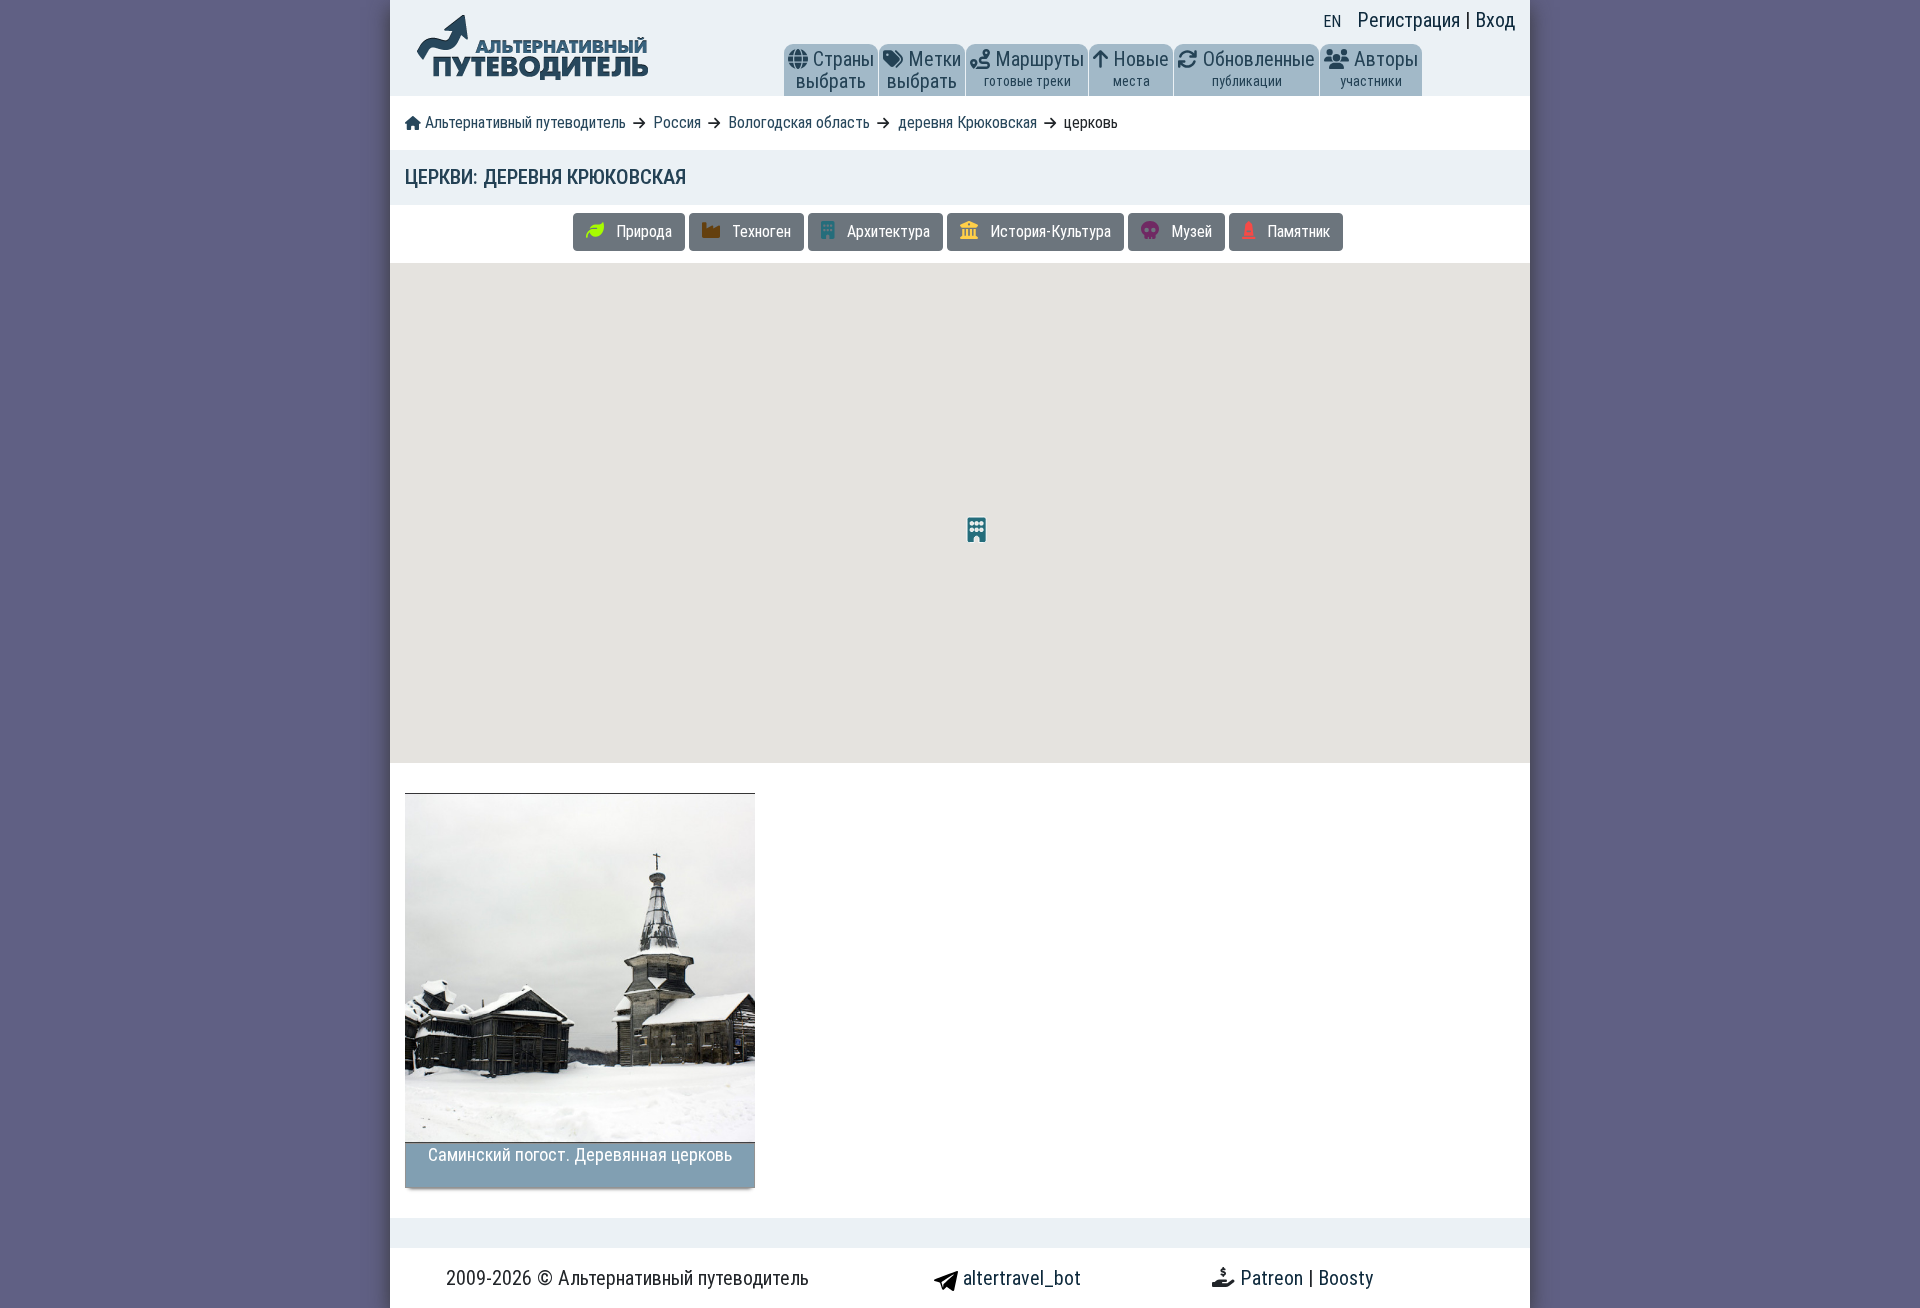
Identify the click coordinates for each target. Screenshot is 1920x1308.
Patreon (1274, 1278)
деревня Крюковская (967, 122)
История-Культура (1048, 231)
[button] (798, 59)
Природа (642, 231)
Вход (1495, 20)
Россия (677, 122)
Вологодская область (799, 122)
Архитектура (886, 231)
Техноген (759, 231)
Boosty (1345, 1278)
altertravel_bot (1019, 1278)
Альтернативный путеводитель (523, 122)
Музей (1189, 231)
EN (1332, 21)
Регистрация (1411, 20)
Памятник (1296, 231)
